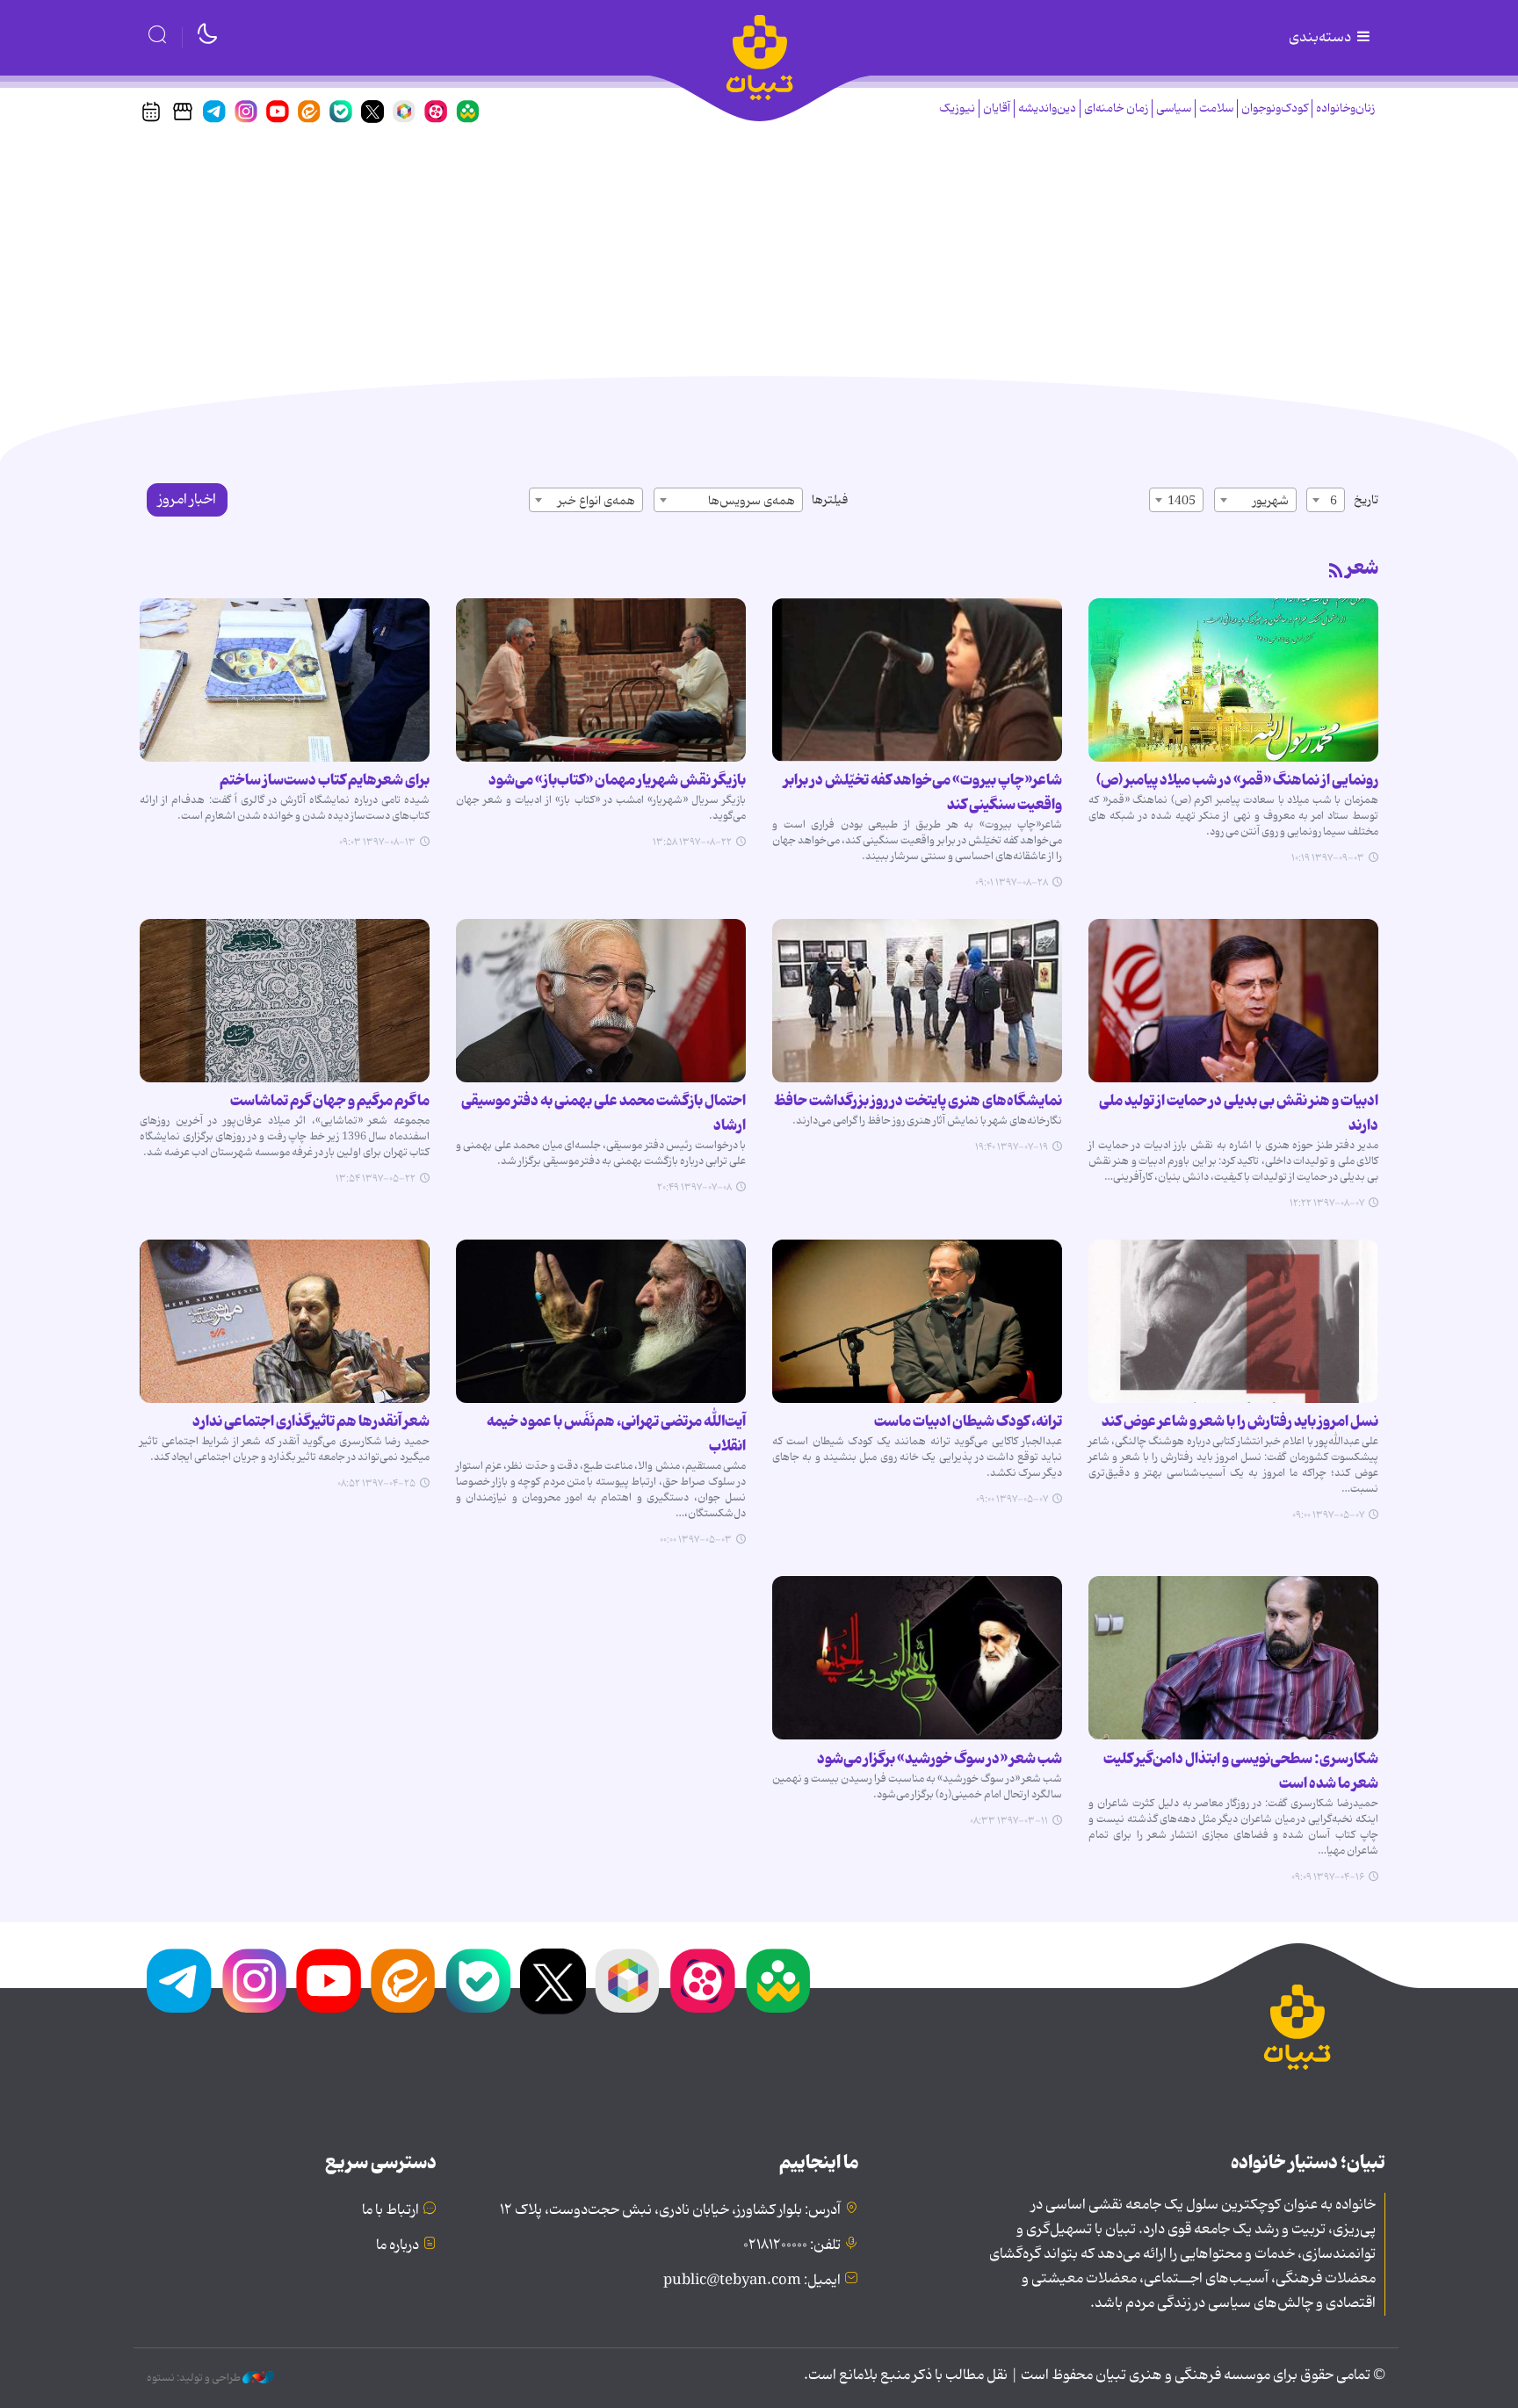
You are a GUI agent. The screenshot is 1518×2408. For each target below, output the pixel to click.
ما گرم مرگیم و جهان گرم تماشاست (330, 1101)
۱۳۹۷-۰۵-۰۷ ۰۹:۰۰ (1328, 1515)
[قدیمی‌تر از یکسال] (1233, 680)
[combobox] (1326, 500)
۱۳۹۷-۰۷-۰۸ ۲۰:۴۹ (694, 1188)
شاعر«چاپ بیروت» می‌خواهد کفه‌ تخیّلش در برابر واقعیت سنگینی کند (923, 792)
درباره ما (398, 2245)
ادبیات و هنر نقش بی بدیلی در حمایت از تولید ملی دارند (1239, 1113)
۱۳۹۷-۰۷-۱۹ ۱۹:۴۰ (1012, 1147)
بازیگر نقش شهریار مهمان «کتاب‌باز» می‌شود (617, 780)
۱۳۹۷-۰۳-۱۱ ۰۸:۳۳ (1009, 1821)
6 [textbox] (1334, 501)
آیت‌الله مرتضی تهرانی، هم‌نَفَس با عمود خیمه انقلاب (616, 1434)
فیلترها (830, 500)
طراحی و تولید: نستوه (195, 2378)
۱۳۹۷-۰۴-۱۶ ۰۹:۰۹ (1328, 1877)
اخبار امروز (187, 500)
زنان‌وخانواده (1345, 108)
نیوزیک (957, 108)
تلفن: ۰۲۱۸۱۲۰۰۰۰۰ (792, 2245)
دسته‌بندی (1321, 38)
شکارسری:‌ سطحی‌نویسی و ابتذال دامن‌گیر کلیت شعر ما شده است (1241, 1771)
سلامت (1216, 108)
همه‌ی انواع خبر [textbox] (596, 501)
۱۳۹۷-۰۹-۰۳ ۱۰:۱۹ (1328, 858)
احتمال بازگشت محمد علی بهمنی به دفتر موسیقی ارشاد (604, 1113)
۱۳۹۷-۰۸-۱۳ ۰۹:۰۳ (377, 842)
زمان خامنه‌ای (1116, 108)
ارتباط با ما (390, 2210)
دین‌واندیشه (1047, 108)
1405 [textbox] (1182, 501)
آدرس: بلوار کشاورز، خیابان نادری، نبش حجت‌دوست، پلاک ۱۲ (670, 2210)
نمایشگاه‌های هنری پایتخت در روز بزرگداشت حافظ (918, 1101)
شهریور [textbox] (1271, 501)
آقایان (997, 108)
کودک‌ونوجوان (1275, 108)
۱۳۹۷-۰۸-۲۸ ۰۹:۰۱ (1012, 883)
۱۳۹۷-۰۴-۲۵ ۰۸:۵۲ (376, 1484)
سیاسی (1174, 108)
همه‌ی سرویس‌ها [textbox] (752, 501)
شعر (1362, 568)
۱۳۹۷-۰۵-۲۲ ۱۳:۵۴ (376, 1179)
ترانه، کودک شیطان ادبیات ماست (968, 1421)
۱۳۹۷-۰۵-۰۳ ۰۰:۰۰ (696, 1540)
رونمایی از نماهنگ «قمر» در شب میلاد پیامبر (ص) (1237, 780)
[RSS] (1336, 572)
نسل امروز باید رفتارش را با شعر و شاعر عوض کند (1240, 1421)
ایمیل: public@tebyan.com (752, 2281)
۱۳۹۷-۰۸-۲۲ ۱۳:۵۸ (692, 842)
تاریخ (1366, 500)
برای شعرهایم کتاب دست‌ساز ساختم (325, 780)
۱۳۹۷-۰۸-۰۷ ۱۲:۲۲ (1327, 1204)
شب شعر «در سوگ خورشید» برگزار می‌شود (940, 1759)
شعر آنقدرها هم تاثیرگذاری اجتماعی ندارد (311, 1421)
